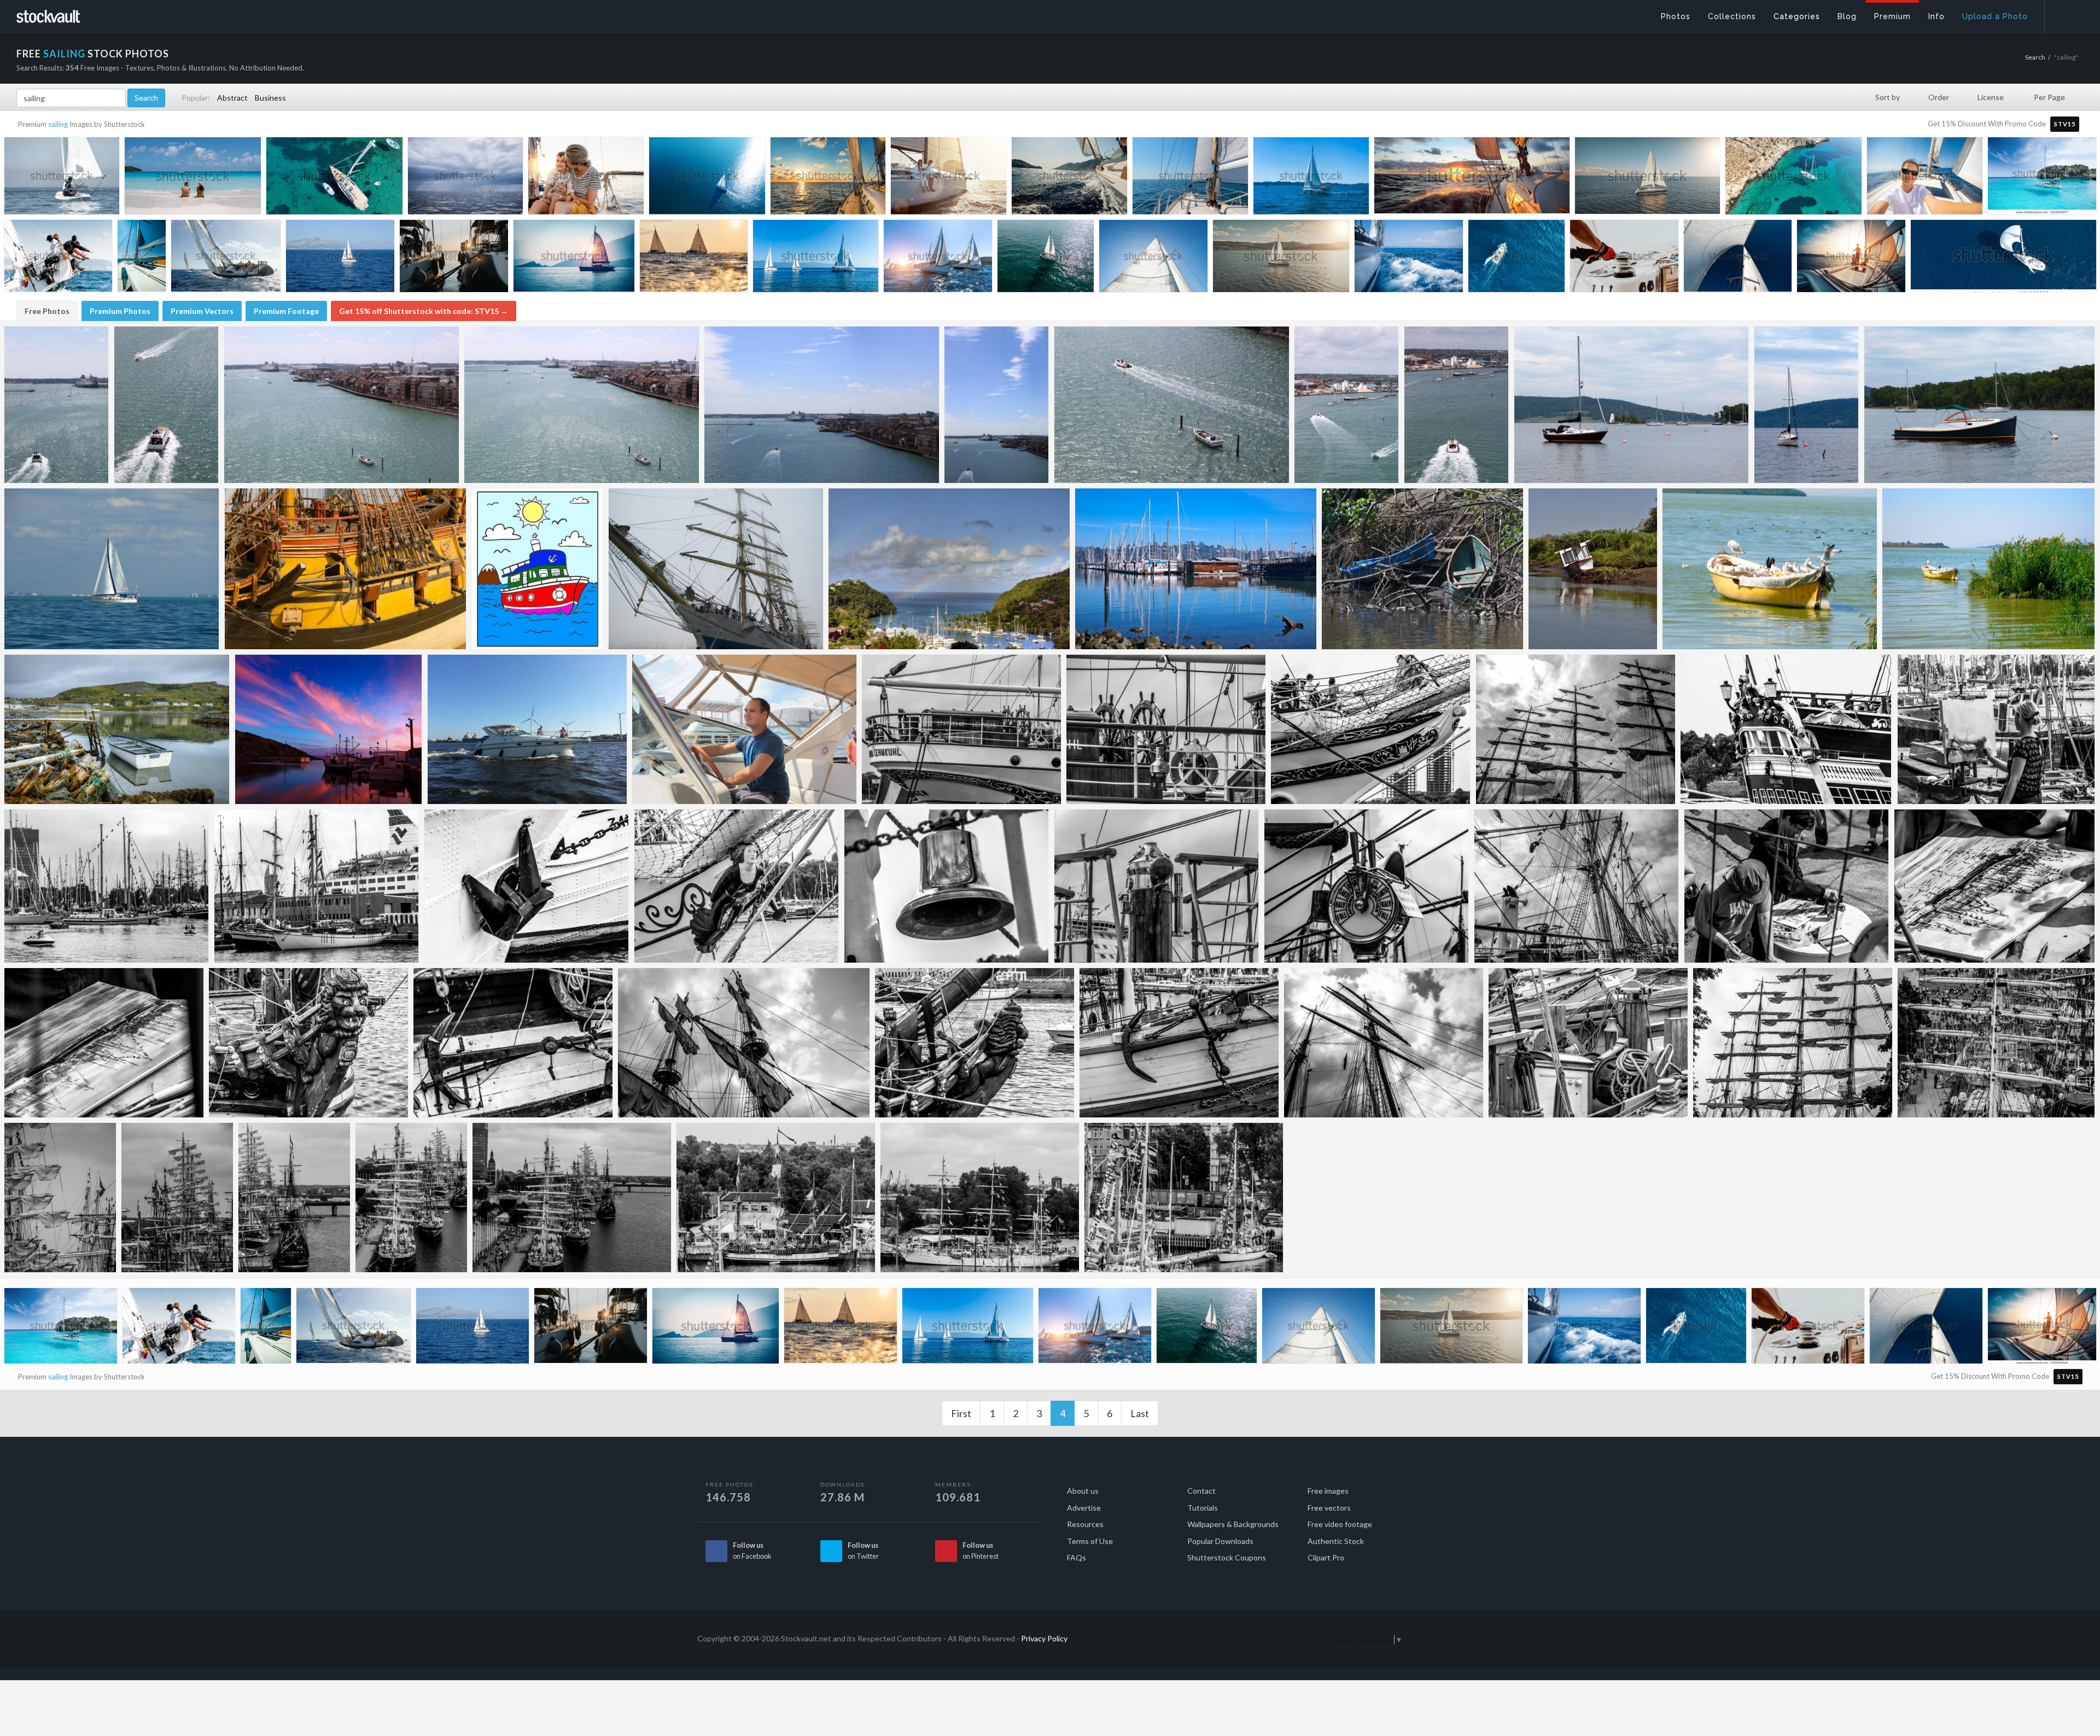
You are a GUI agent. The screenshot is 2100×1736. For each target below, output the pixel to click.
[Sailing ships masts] (1996, 1043)
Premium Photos (120, 311)
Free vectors (1329, 1508)
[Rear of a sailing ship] (1786, 729)
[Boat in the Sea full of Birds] (1770, 569)
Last (1140, 1413)
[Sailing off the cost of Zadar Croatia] (1311, 179)
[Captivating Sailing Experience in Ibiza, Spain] (142, 257)
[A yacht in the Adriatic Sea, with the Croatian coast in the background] (340, 258)
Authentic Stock (1336, 1541)
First (961, 1413)
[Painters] (1787, 886)
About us (1083, 1491)
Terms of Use (1090, 1541)
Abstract (232, 98)
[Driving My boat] (744, 729)
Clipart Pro (1326, 1557)
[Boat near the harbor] (342, 405)
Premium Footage (286, 311)
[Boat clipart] (537, 569)
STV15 (2065, 124)
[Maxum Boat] (527, 729)
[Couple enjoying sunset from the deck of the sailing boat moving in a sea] (1851, 258)
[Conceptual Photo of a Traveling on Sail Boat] (1624, 258)
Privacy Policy (1044, 1638)
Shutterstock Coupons (1227, 1557)
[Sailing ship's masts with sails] (744, 1043)
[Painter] (1996, 729)
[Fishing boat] (1422, 569)
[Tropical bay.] (949, 569)
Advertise (1084, 1508)
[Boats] (1172, 405)
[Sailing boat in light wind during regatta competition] (58, 258)
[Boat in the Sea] (1988, 569)
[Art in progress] (1994, 886)
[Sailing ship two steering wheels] (1166, 729)
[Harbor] (822, 405)
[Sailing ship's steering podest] (961, 729)
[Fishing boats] (329, 729)
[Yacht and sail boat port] (107, 886)
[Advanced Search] (2065, 14)
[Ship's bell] (947, 886)
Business (270, 98)
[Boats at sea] (57, 405)
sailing (58, 124)
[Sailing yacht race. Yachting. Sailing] (226, 258)
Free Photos (47, 311)
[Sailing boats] (1577, 886)
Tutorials (1203, 1508)
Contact (1201, 1491)
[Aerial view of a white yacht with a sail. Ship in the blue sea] (707, 178)
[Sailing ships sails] (1793, 1043)
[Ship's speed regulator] (1367, 886)
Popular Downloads (1220, 1541)
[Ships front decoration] (1371, 729)
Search (2035, 57)
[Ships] (1184, 1198)
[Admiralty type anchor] (513, 1043)
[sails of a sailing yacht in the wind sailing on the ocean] (1738, 258)
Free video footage (1340, 1524)
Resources (1085, 1524)
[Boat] (1457, 405)
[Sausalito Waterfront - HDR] (1196, 569)
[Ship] (345, 569)
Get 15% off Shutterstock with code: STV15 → (424, 311)
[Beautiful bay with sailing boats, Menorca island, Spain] (2042, 176)
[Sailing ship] (716, 569)
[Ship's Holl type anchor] (527, 886)
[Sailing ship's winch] (1588, 1043)
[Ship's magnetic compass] (1157, 886)
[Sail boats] (317, 886)
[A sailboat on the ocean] (112, 569)
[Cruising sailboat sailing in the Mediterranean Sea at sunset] (828, 178)
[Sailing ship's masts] (1576, 729)
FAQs (1077, 1557)
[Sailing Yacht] (1632, 405)
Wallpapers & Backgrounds (1233, 1524)
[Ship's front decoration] (737, 886)
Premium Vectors (202, 311)
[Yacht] (1979, 405)
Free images (1328, 1491)
